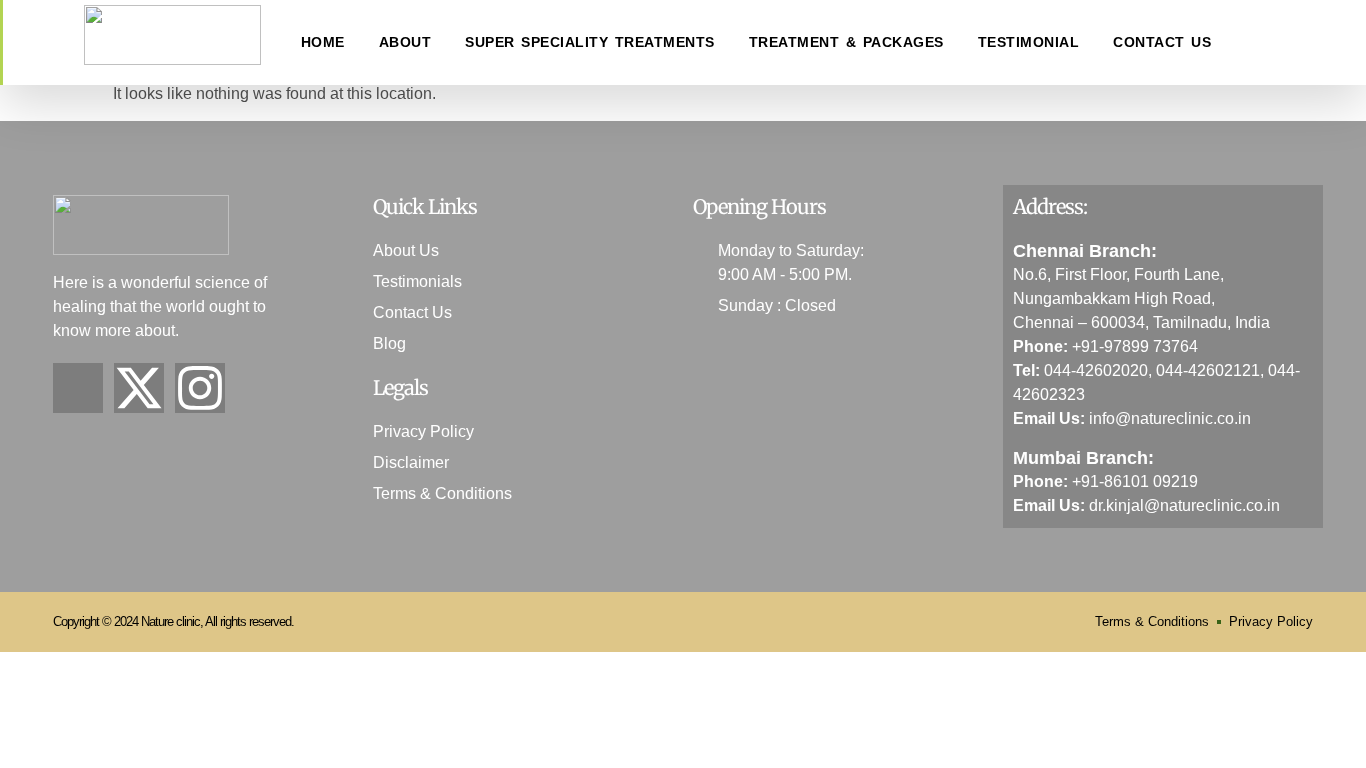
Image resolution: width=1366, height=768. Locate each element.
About (405, 42)
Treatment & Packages (846, 42)
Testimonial (1029, 42)
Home (323, 42)
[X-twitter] (139, 388)
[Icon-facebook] (78, 388)
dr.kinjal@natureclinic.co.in (1184, 505)
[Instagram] (200, 388)
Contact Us (1162, 42)
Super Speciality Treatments (590, 42)
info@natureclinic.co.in (1170, 418)
